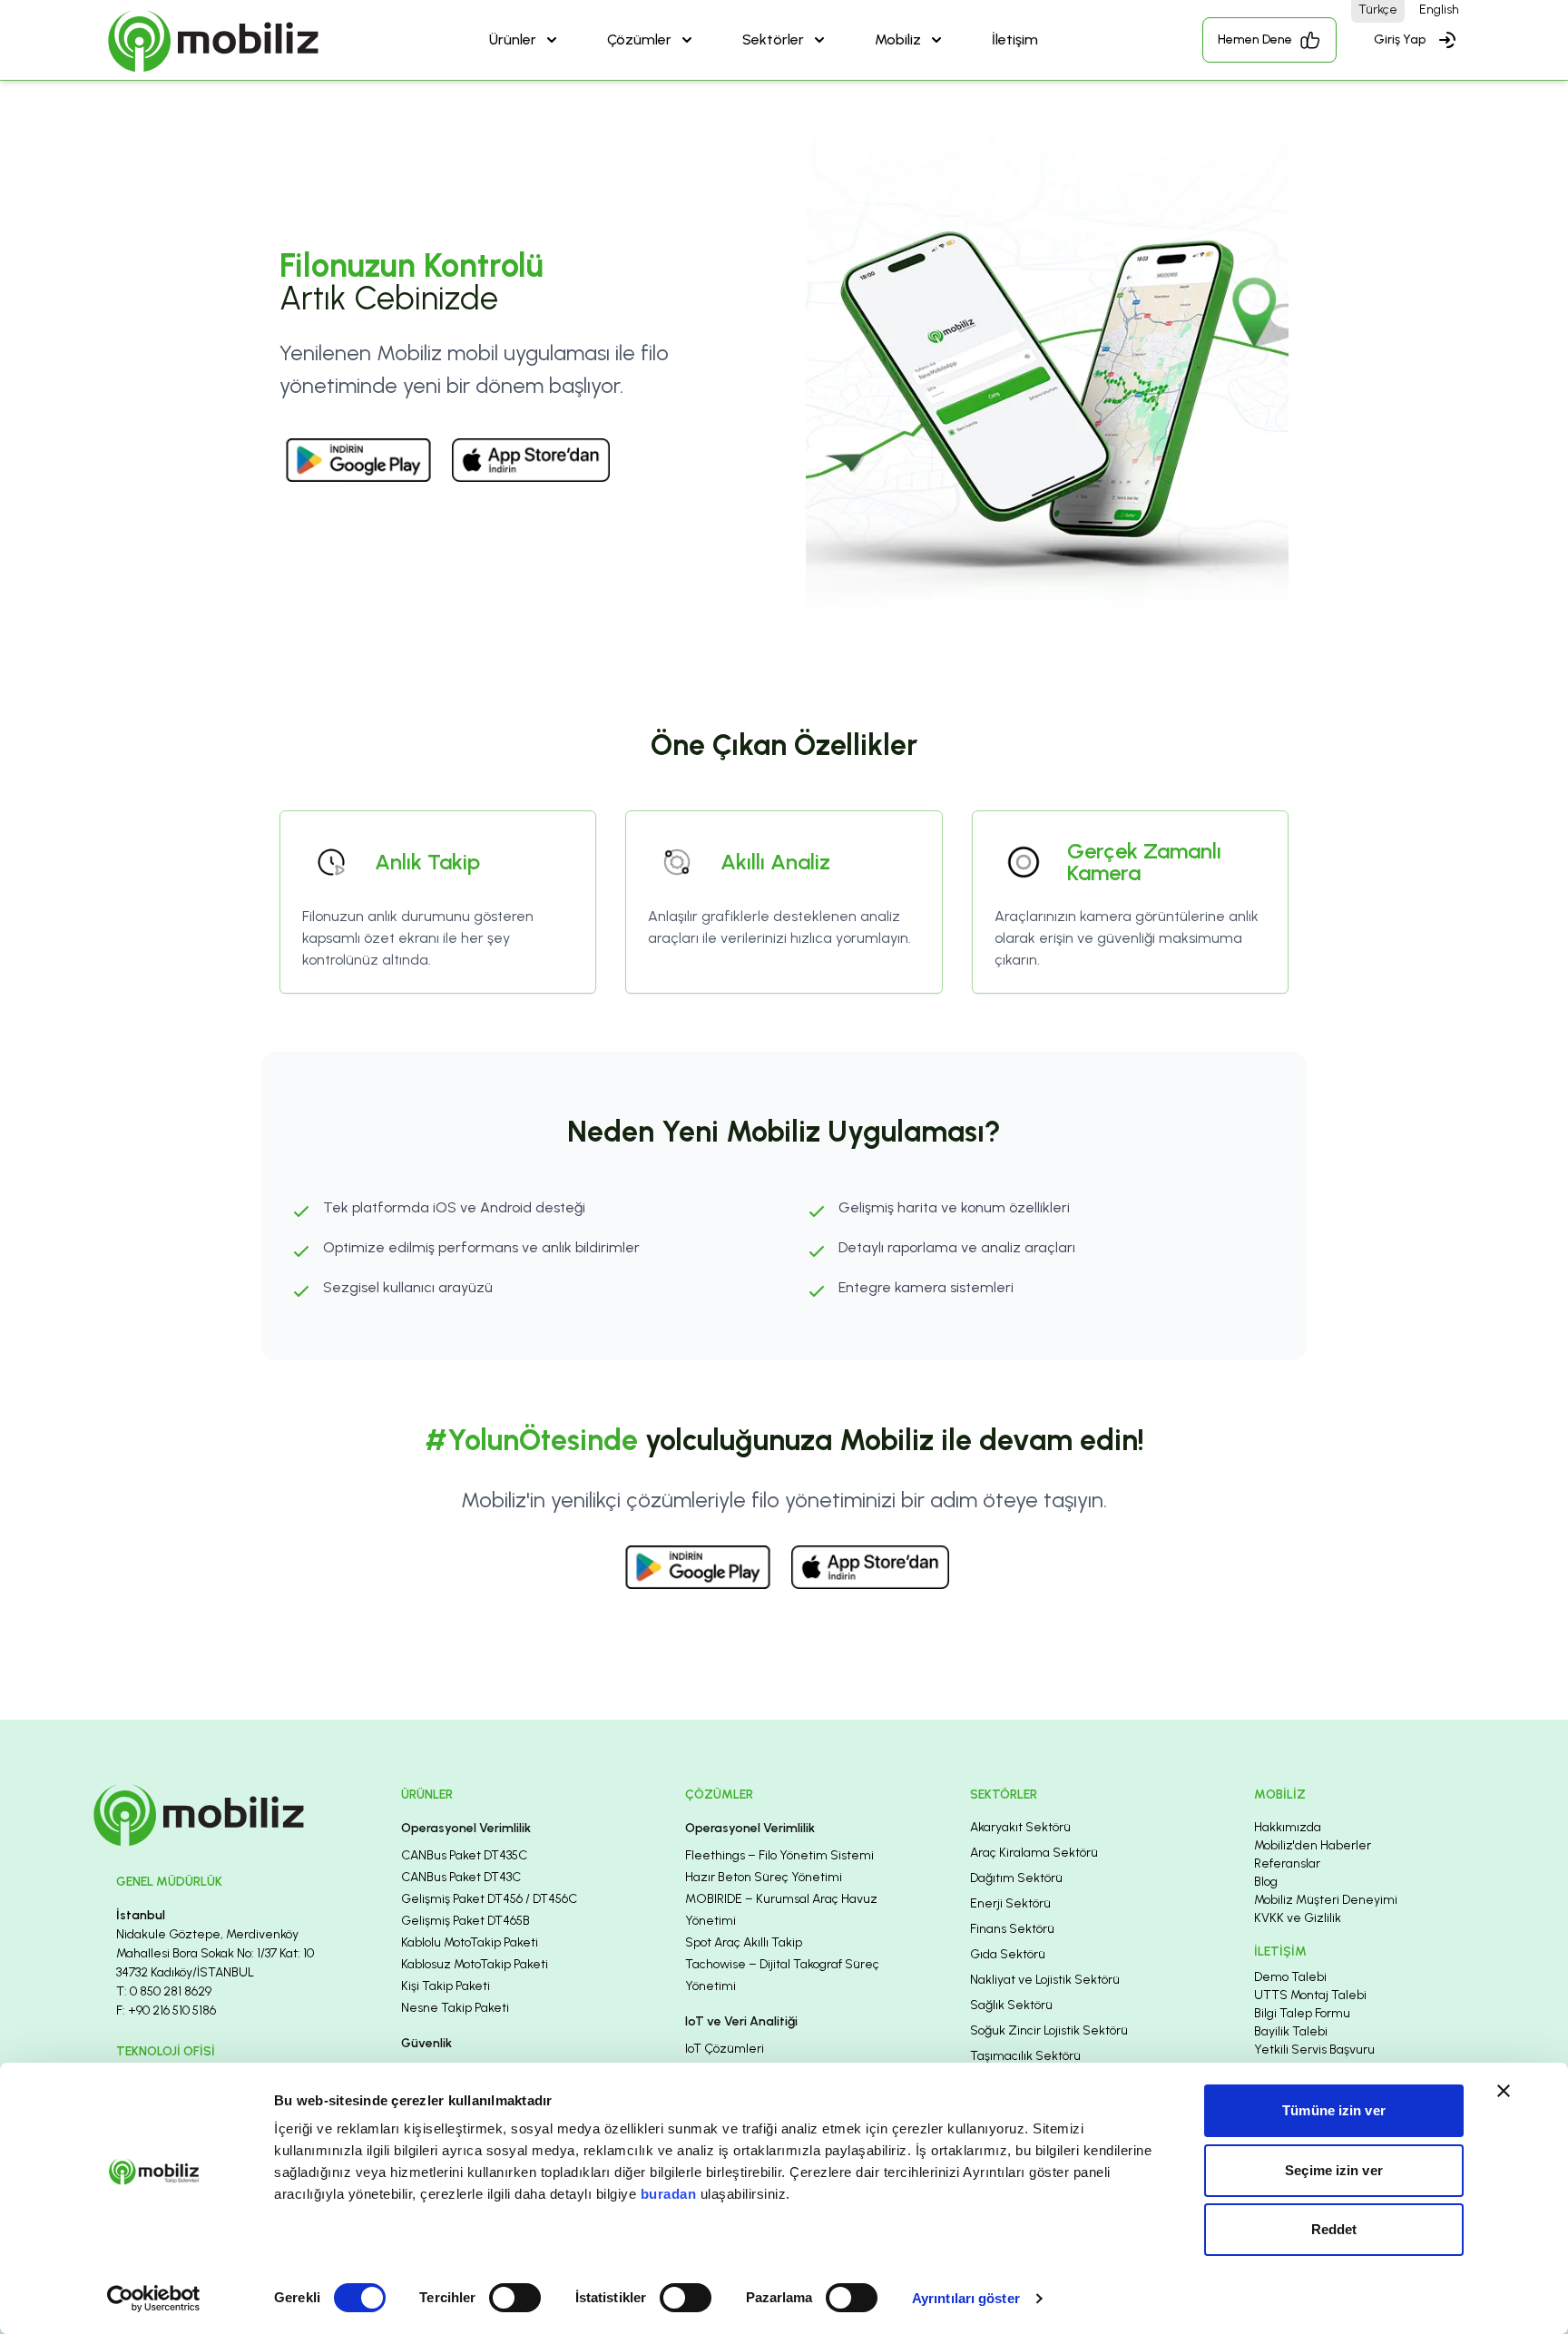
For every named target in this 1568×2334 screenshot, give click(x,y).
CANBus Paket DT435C (464, 1855)
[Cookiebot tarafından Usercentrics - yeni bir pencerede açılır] (154, 2299)
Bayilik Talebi (1291, 2031)
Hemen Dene (1255, 39)
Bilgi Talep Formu (1302, 2013)
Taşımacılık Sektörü (1025, 2056)
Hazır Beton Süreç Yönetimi (764, 1877)
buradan (669, 2194)
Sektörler (773, 39)
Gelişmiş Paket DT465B (465, 1921)
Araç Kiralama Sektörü (1034, 1853)
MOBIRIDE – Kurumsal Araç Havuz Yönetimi (781, 1910)
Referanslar (1287, 1863)
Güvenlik (426, 2043)
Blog (1266, 1882)
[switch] (515, 2298)
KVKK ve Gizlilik (1298, 1918)
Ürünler (513, 39)
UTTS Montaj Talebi (1310, 1995)
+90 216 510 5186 (172, 2010)
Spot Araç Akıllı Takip (744, 1942)
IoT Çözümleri (725, 2049)
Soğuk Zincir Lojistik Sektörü (1049, 2030)
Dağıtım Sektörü (1016, 1878)
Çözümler (639, 39)
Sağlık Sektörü (1011, 2005)
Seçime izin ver (1334, 2170)
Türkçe (1378, 10)
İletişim (1015, 39)
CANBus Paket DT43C (461, 1877)
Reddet (1334, 2229)
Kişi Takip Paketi (446, 1986)
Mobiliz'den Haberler (1313, 1845)
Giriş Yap (1400, 39)
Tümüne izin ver (1334, 2110)
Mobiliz (898, 39)
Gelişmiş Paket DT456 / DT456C (489, 1899)
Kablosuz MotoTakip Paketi (475, 1964)
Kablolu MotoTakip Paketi (470, 1942)
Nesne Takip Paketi (455, 2008)
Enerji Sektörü (1010, 1903)
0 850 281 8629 (171, 1991)
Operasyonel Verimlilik (466, 1828)
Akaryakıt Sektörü (1020, 1827)
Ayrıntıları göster (966, 2298)
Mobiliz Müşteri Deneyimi (1326, 1900)
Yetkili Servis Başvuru (1314, 2050)
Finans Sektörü (1012, 1929)
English (1439, 10)
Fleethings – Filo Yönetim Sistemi (779, 1855)
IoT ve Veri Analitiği (741, 2021)
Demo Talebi (1290, 1977)
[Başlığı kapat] (1504, 2091)
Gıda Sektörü (1008, 1954)
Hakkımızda (1288, 1827)
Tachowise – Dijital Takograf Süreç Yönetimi (782, 1975)
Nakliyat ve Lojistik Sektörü (1045, 1980)
